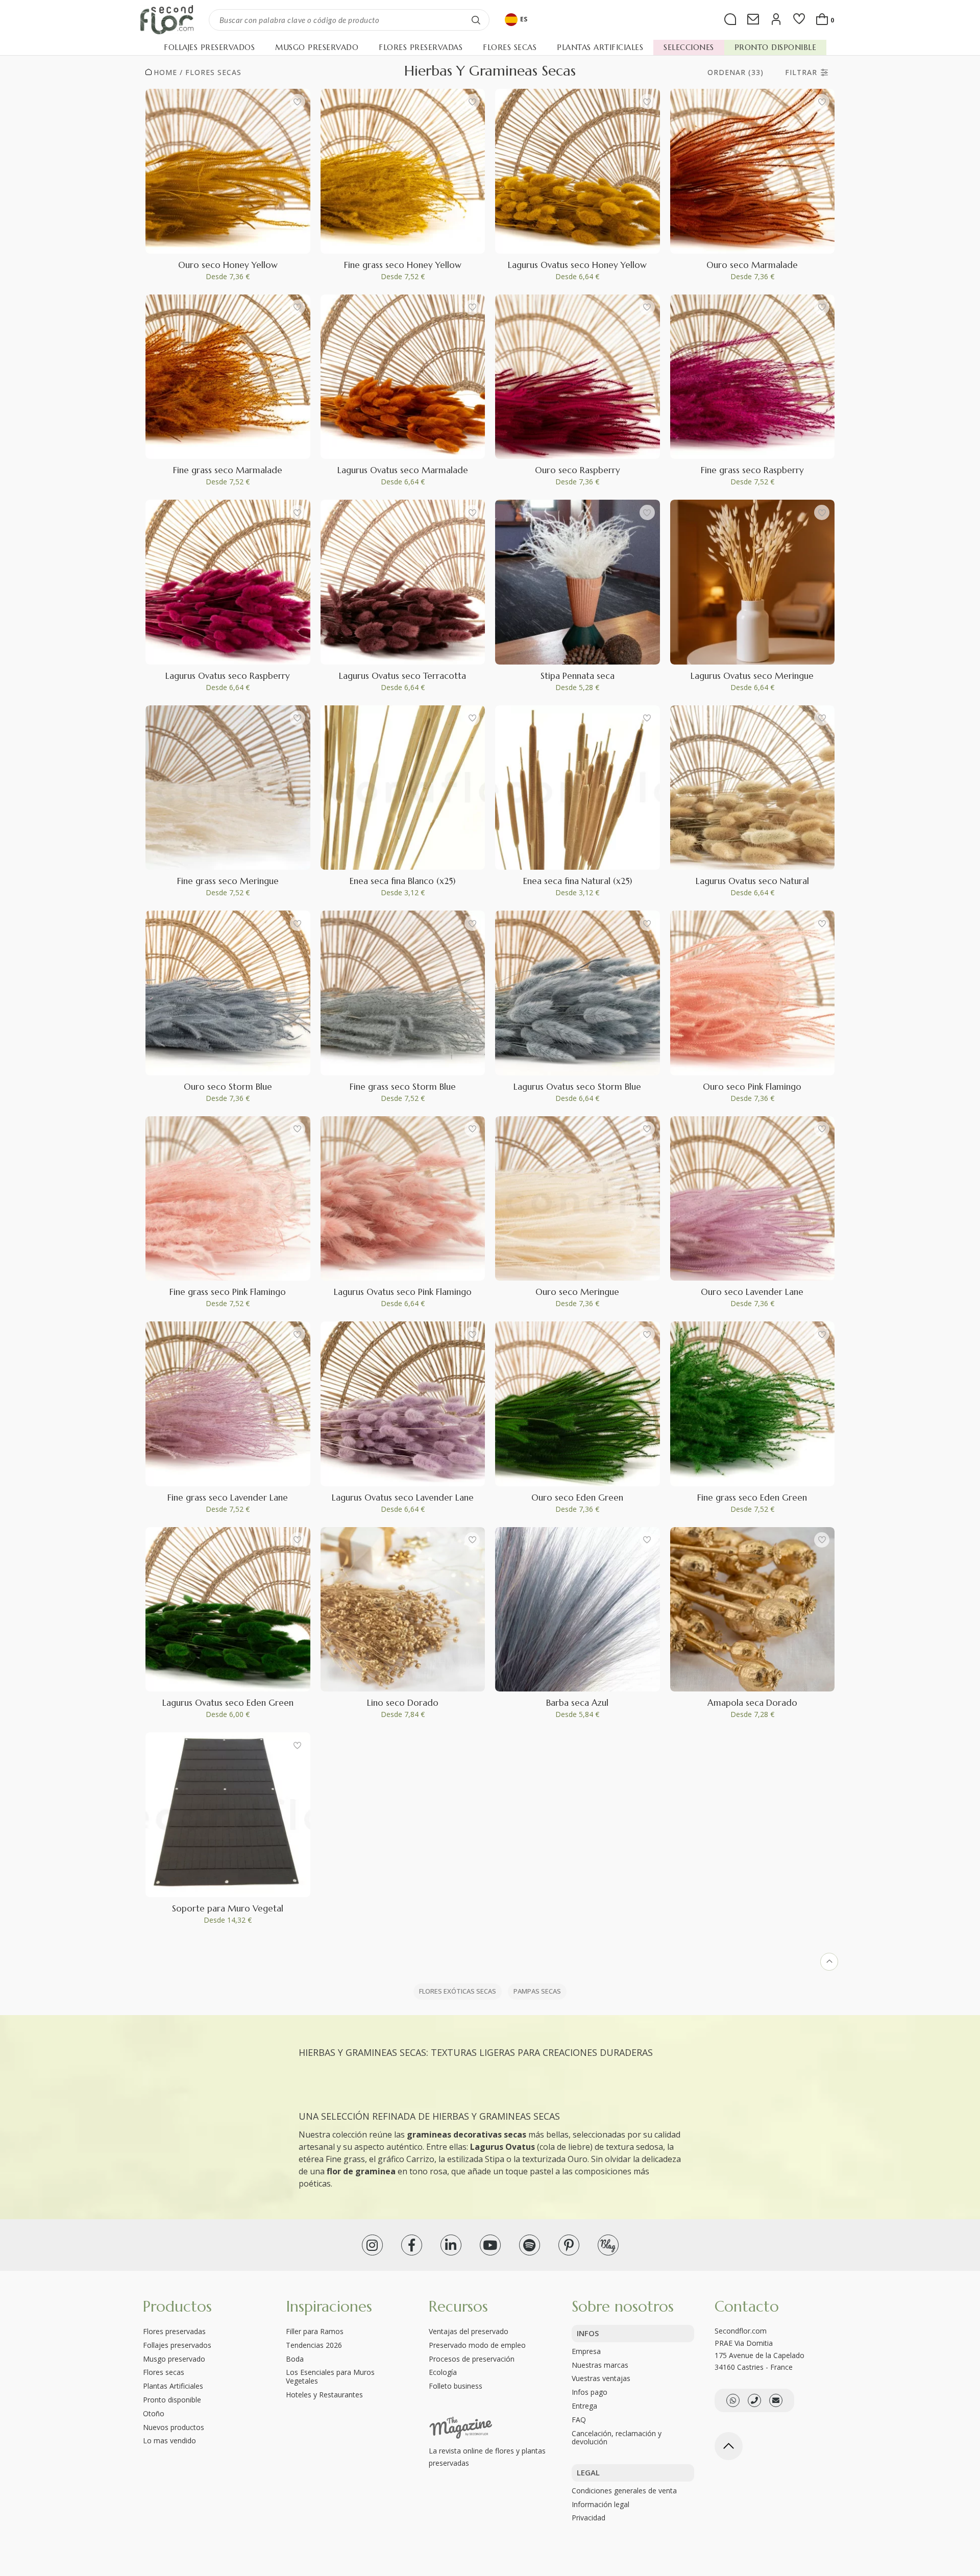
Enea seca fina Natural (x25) (578, 881)
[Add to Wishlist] (298, 102)
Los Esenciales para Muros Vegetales (330, 2376)
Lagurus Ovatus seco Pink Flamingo (403, 1292)
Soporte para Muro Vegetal (228, 1908)
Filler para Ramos (315, 2331)
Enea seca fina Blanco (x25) (402, 881)
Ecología (443, 2372)
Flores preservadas (174, 2331)
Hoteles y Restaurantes (324, 2395)
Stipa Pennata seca (578, 676)
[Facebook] (412, 2245)
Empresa (586, 2351)
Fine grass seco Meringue (228, 881)
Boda (295, 2359)
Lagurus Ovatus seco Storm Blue (577, 1087)
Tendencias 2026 (314, 2345)
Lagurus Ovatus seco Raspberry (228, 676)
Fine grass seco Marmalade (228, 470)
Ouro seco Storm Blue (228, 1087)
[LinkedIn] (451, 2245)
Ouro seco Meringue (577, 1292)
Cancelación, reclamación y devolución (617, 2438)
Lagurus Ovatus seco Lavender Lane (403, 1498)
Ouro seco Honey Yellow (228, 265)
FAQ (579, 2420)
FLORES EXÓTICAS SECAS (458, 1991)
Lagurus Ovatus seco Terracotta (402, 676)
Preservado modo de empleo (477, 2345)
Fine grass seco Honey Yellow (403, 265)
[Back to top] (729, 2446)
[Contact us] (754, 2400)
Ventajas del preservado (469, 2331)
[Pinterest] (569, 2245)
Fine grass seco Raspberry (752, 470)
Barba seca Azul (577, 1703)
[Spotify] (530, 2245)
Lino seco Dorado (403, 1703)
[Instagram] (372, 2245)
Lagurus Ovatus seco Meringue (752, 676)
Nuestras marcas (600, 2365)
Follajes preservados (177, 2345)
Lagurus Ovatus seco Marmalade (403, 470)
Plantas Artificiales (173, 2386)
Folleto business (456, 2386)
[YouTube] (490, 2245)
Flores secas (213, 72)
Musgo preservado (174, 2359)
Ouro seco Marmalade (752, 265)
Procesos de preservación (472, 2359)
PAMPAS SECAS (537, 1991)
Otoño (154, 2413)
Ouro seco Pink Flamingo (752, 1087)
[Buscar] (476, 20)
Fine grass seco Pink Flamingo (228, 1292)
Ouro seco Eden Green (577, 1498)
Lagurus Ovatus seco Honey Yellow (577, 265)
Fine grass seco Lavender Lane (228, 1498)
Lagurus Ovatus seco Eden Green (228, 1703)
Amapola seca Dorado (752, 1703)
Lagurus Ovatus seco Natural (752, 881)
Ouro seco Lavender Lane (752, 1292)
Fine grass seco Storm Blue (403, 1087)
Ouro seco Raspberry (578, 470)
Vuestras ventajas (601, 2378)
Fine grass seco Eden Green (752, 1498)
